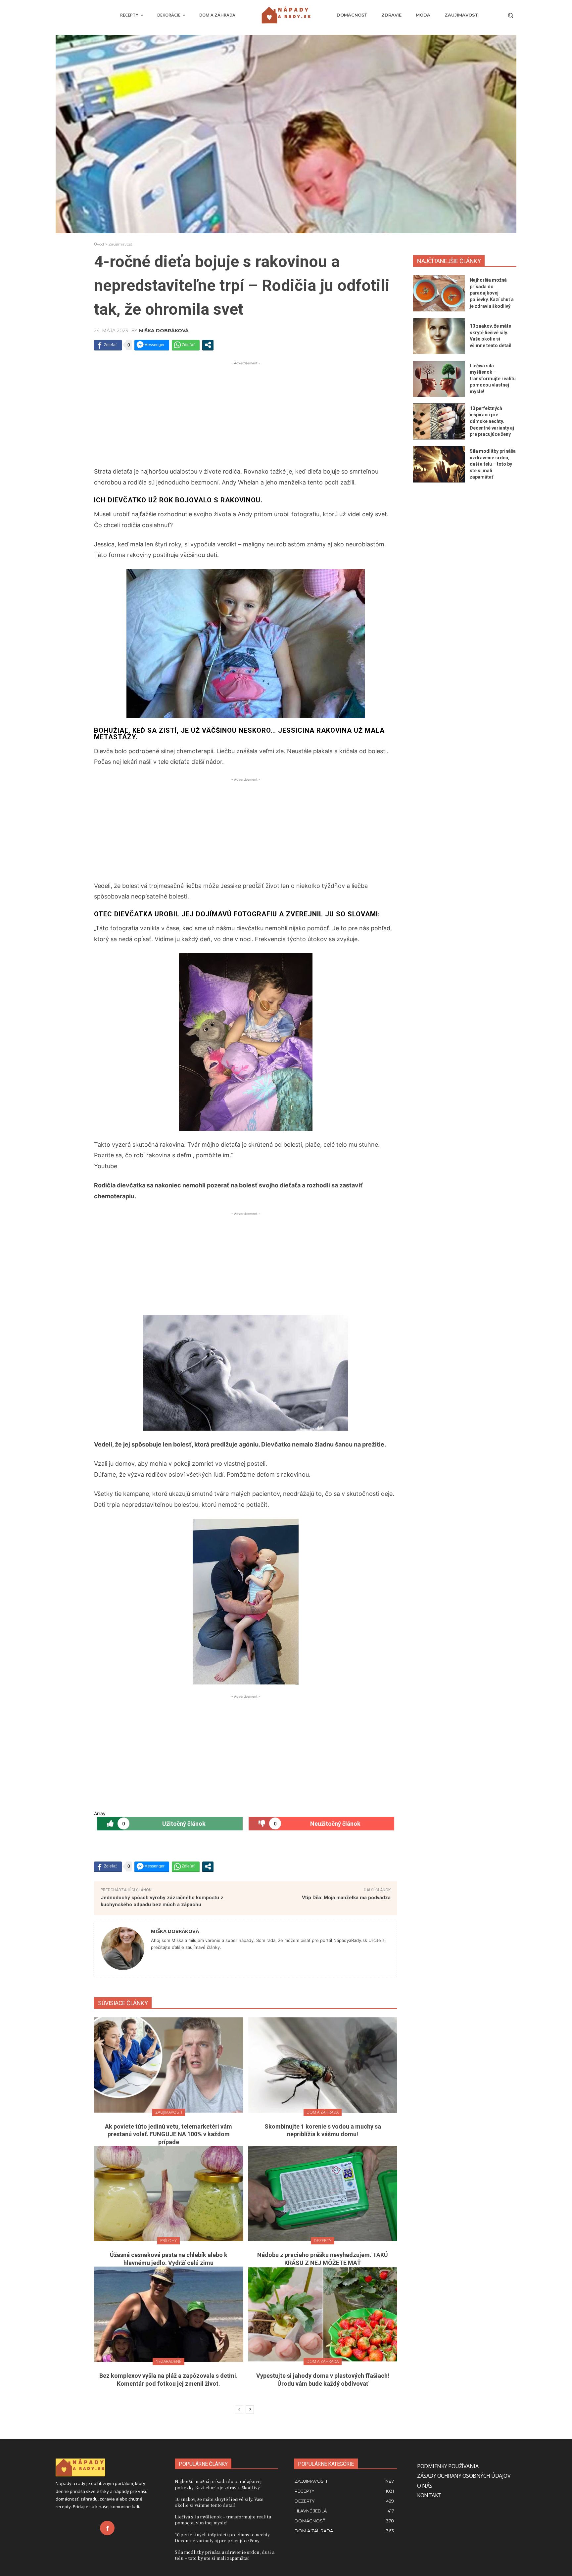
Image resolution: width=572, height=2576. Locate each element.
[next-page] (250, 2410)
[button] (510, 15)
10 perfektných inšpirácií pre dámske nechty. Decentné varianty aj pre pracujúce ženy (492, 421)
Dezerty (323, 2241)
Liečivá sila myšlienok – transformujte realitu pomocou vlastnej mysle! (493, 379)
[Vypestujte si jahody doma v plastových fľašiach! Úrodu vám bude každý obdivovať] (323, 2314)
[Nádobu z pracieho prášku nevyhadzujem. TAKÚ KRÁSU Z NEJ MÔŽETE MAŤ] (323, 2193)
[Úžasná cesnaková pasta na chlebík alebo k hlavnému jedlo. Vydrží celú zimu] (169, 2193)
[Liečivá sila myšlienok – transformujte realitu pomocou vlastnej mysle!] (439, 379)
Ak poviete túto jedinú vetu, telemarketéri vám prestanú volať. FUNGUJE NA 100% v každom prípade (168, 2134)
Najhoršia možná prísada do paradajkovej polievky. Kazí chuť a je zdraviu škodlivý (492, 293)
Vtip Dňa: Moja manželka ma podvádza (346, 1898)
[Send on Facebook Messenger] (152, 345)
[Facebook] (107, 2528)
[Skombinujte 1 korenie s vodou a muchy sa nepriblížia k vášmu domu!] (323, 2065)
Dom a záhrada (323, 2112)
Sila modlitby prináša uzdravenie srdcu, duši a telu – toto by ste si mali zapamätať (493, 464)
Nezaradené (168, 2361)
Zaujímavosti (121, 244)
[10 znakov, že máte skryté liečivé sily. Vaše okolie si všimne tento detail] (439, 336)
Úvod (99, 244)
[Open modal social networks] (208, 345)
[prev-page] (239, 2410)
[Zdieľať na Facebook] (108, 345)
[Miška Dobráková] (123, 1949)
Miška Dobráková (164, 331)
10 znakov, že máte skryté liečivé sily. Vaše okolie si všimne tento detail (219, 2502)
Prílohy (168, 2241)
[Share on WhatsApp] (186, 345)
